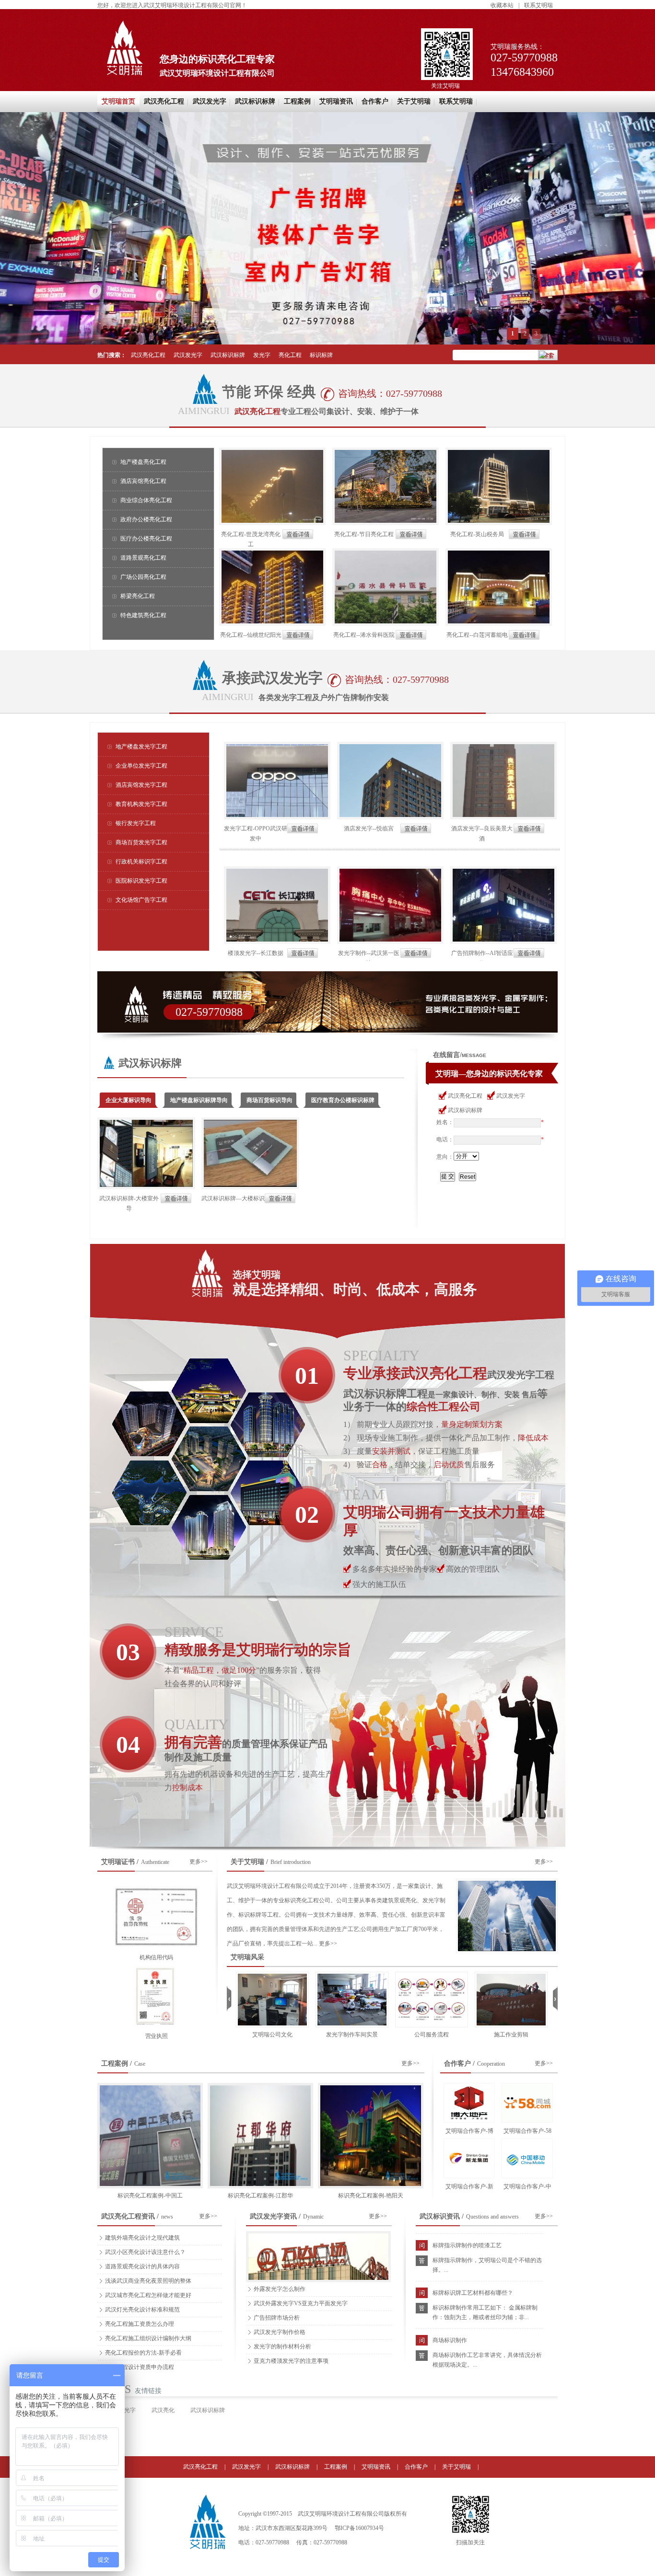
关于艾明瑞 (414, 101)
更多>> (199, 1862)
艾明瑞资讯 (336, 101)
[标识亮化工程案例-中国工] (150, 2086)
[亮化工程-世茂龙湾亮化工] (272, 451)
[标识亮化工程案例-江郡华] (260, 2086)
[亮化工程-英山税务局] (499, 451)
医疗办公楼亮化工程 (146, 539)
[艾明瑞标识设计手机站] (470, 2533)
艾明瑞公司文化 (511, 2035)
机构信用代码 (156, 1957)
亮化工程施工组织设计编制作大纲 (148, 2338)
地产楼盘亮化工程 (143, 462)
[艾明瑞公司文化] (511, 1975)
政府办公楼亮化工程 (146, 519)
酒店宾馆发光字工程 (141, 785)
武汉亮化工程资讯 (128, 2216)
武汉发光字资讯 (273, 2216)
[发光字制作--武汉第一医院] (390, 870)
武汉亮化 (163, 2410)
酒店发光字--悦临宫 (369, 828)
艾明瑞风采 (247, 1957)
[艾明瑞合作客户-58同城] (527, 2103)
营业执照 (156, 2036)
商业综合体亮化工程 (146, 500)
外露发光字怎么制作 (280, 2289)
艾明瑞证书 (118, 1862)
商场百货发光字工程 (141, 842)
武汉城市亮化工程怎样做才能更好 (148, 2295)
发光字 (262, 355)
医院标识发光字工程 (141, 881)
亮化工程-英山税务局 (477, 534)
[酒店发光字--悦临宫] (390, 745)
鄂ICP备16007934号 (359, 2528)
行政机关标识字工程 (141, 862)
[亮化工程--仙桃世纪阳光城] (272, 552)
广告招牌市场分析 (277, 2318)
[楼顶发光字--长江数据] (277, 870)
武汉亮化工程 (164, 101)
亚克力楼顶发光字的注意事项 (291, 2361)
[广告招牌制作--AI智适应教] (503, 870)
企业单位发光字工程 (141, 766)
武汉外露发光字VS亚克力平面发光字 (301, 2303)
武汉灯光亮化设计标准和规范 (142, 2310)
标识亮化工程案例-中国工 (150, 2196)
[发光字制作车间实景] (272, 1975)
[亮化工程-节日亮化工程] (386, 451)
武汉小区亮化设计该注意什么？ (145, 2252)
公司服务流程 (352, 2035)
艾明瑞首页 (118, 101)
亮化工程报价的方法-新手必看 (143, 2353)
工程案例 (297, 101)
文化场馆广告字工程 (141, 900)
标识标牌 (321, 355)
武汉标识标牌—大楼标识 (233, 1198)
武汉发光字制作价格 (280, 2332)
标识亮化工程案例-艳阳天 (371, 2196)
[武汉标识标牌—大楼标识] (250, 1121)
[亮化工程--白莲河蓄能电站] (499, 552)
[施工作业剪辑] (432, 1975)
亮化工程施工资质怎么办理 (140, 2324)
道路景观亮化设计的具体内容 (142, 2266)
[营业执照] (156, 1968)
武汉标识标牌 (255, 101)
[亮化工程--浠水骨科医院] (386, 552)
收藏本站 (502, 5)
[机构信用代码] (156, 1889)
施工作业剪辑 (432, 2035)
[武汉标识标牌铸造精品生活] (329, 1002)
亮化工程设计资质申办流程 (140, 2367)
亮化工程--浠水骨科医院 (364, 635)
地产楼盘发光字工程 (141, 747)
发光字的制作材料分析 (282, 2346)
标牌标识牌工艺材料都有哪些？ (473, 2250)
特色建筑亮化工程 (143, 615)
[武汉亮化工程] (327, 228)
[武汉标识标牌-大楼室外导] (146, 1121)
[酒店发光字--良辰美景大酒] (503, 745)
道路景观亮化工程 (143, 558)
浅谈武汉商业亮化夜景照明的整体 (148, 2281)
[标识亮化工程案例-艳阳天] (371, 2086)
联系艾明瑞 (538, 5)
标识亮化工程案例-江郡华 (260, 2196)
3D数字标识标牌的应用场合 (468, 2345)
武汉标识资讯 (440, 2216)
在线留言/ (447, 1055)
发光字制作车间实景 (272, 2035)
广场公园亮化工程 (143, 577)
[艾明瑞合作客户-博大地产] (469, 2103)
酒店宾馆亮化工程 (143, 481)
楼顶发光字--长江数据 (256, 953)
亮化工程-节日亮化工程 (364, 534)
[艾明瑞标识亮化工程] (208, 2500)
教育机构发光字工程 (141, 804)
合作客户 (375, 101)
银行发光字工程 (136, 823)
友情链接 (148, 2391)
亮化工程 (290, 355)
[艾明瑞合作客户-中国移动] (527, 2158)
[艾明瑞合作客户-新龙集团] (469, 2158)
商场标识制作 (450, 2298)
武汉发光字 (210, 101)
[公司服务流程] (352, 1975)
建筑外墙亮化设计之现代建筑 (142, 2238)
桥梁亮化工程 (138, 596)
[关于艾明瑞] (507, 1882)
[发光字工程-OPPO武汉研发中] (277, 745)
